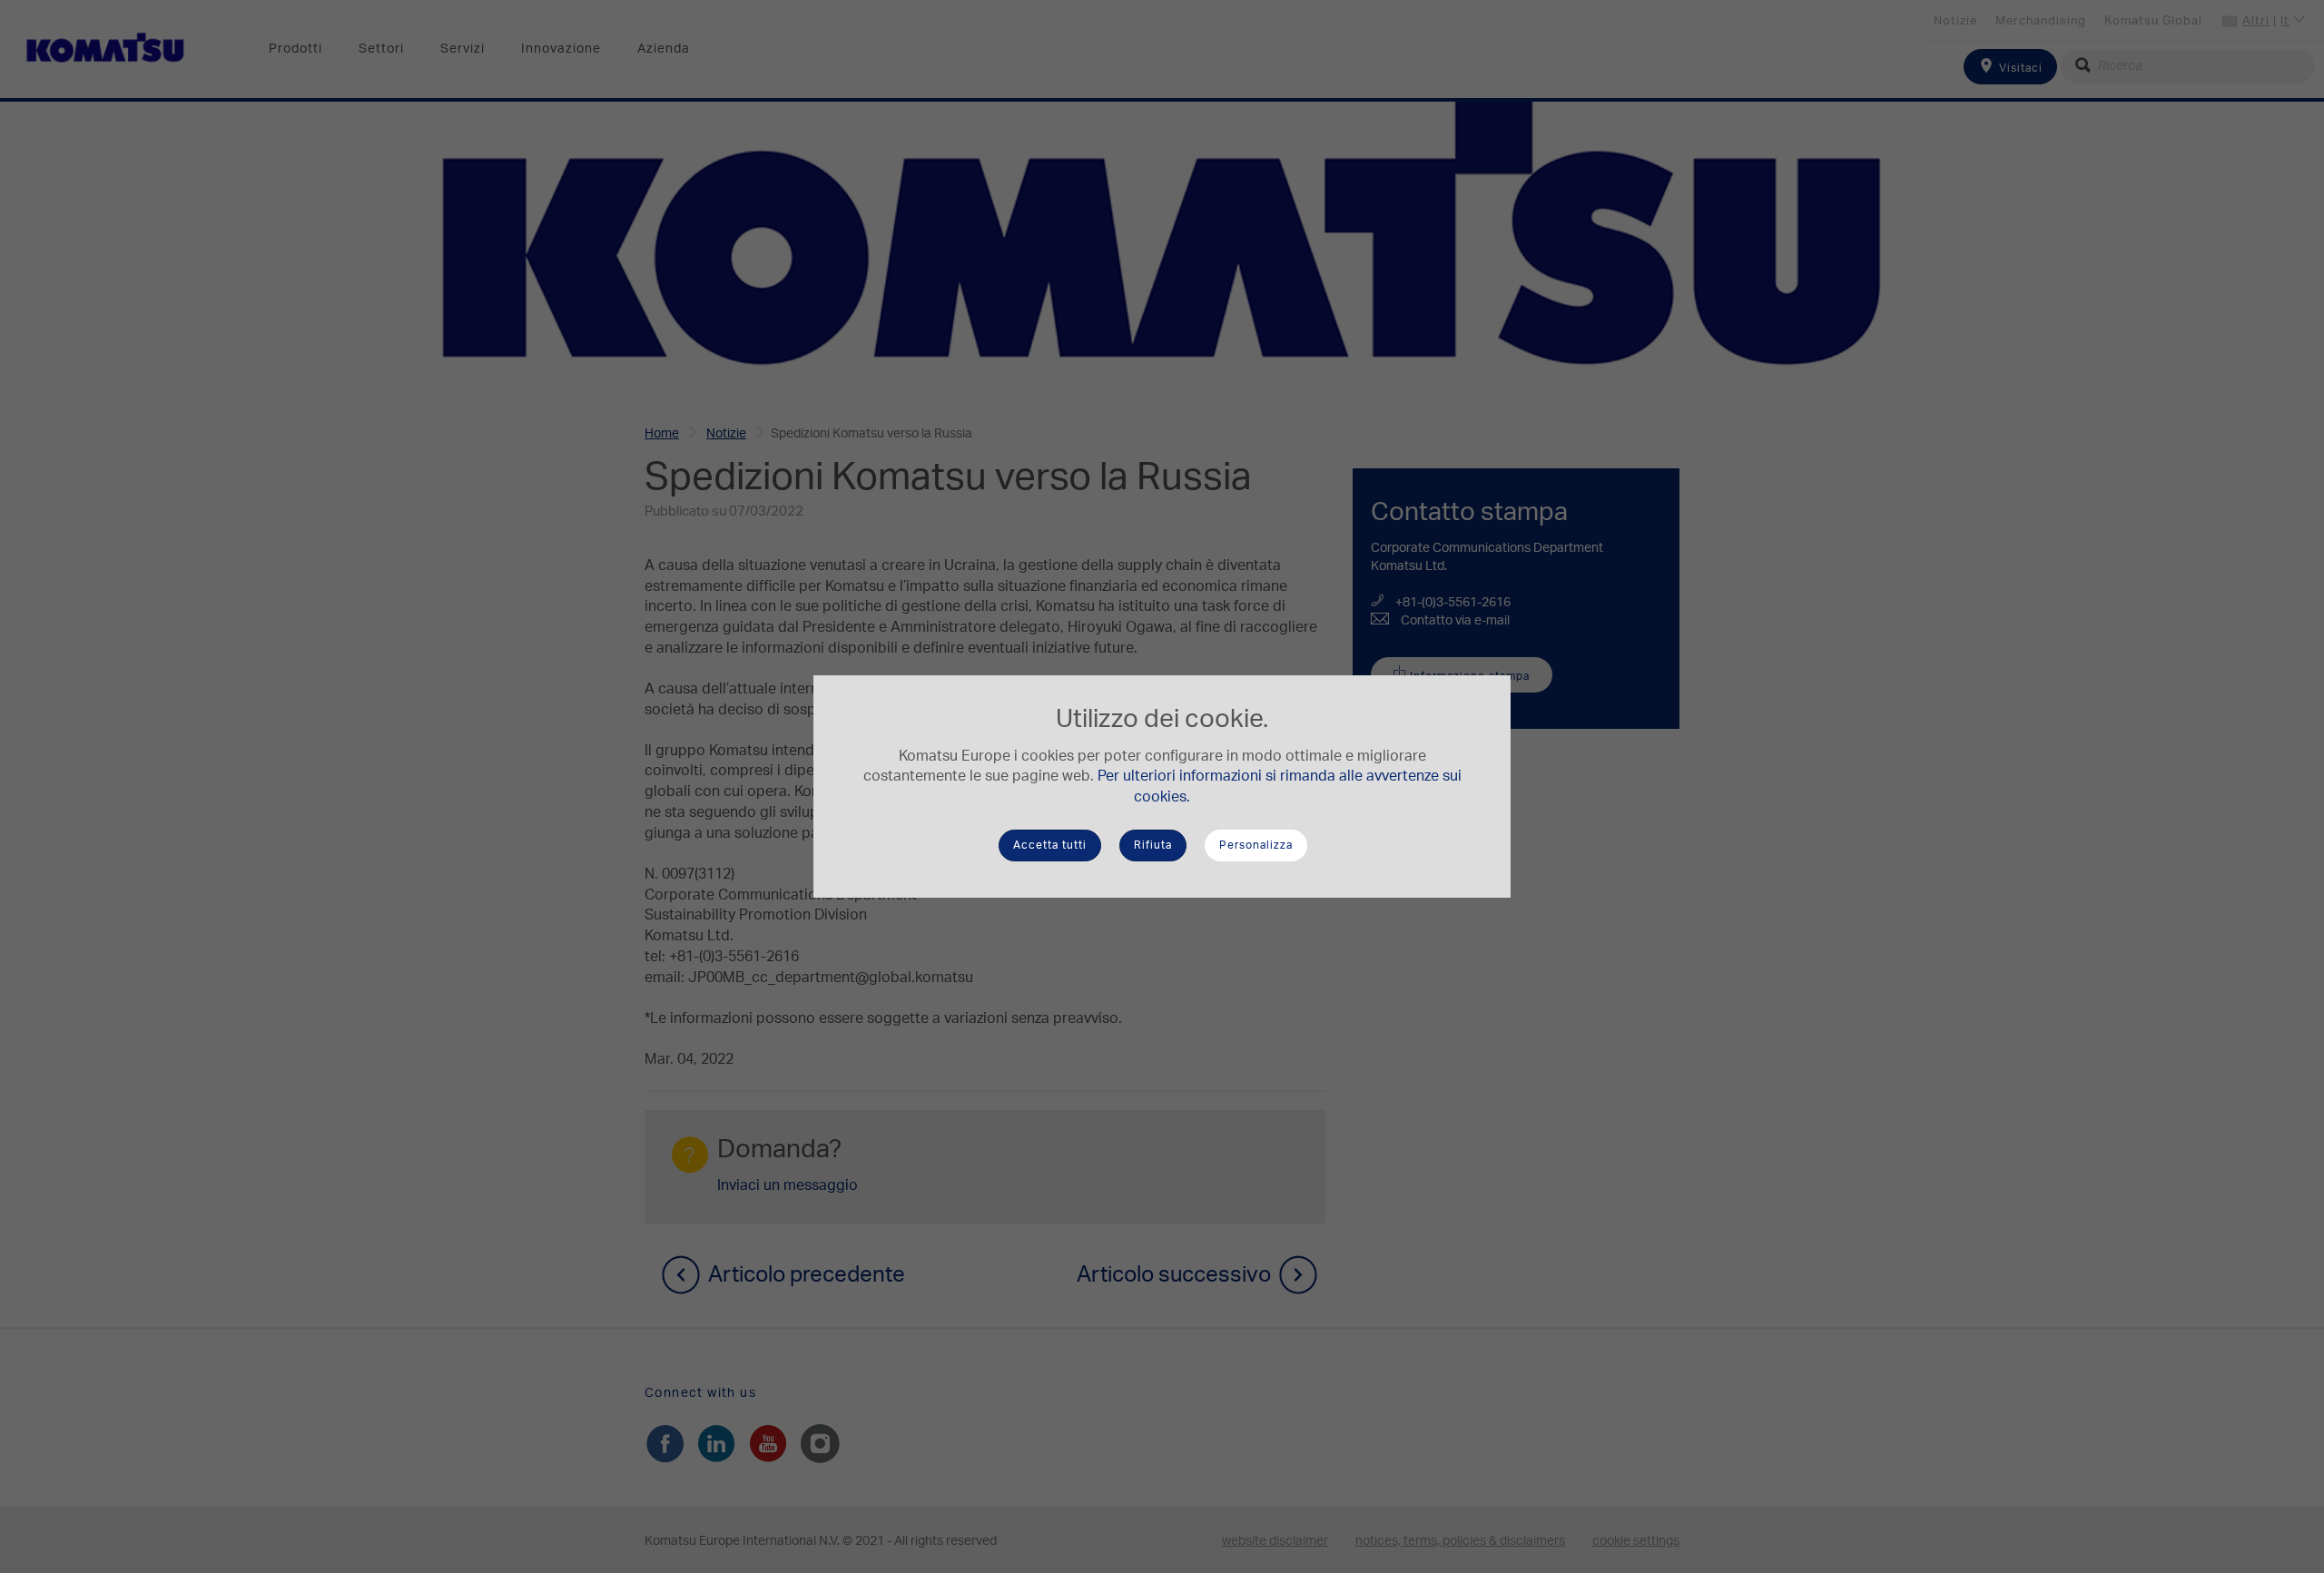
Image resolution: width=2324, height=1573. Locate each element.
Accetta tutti (1050, 845)
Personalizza (1256, 845)
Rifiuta (1153, 845)
